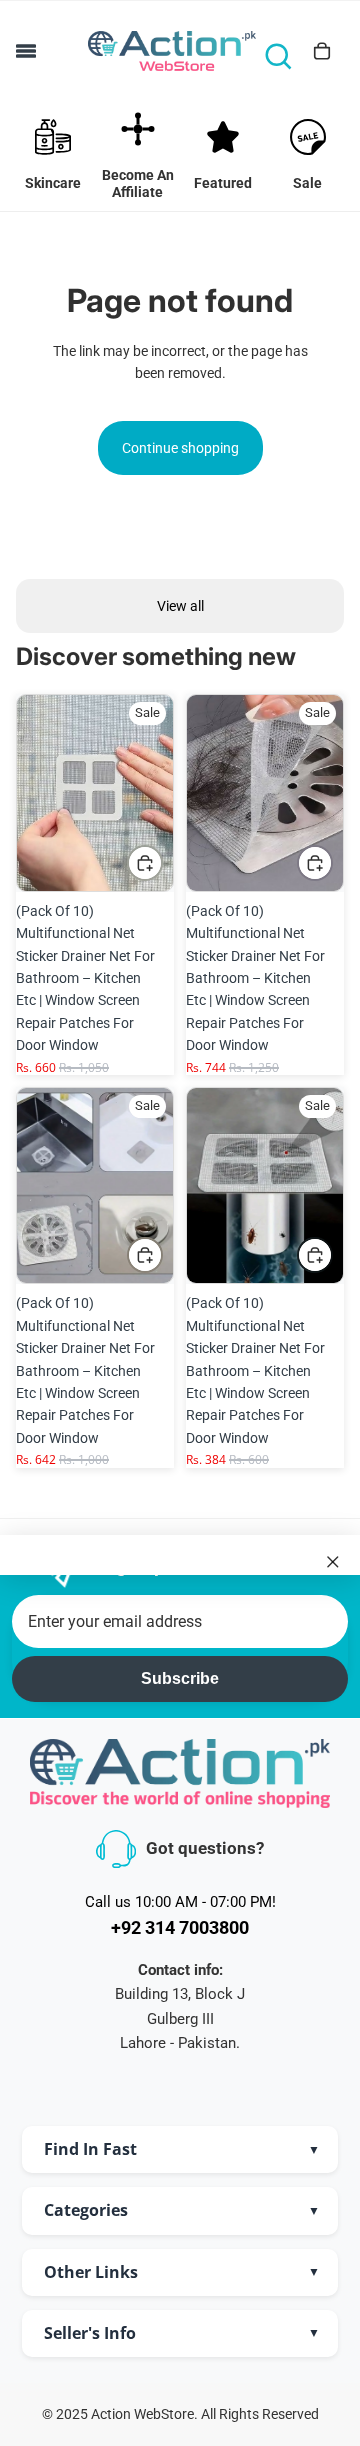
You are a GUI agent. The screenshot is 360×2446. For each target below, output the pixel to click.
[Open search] (278, 56)
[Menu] (26, 51)
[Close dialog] (333, 1561)
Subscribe (180, 1678)
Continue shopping (180, 448)
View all (180, 606)
